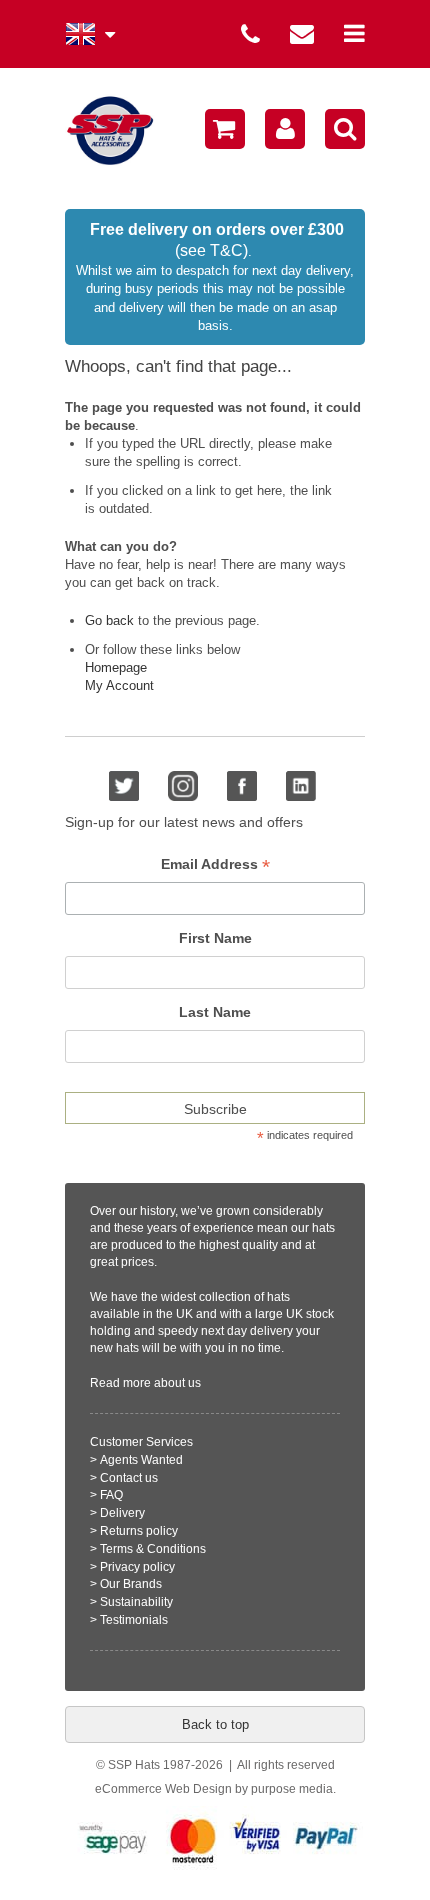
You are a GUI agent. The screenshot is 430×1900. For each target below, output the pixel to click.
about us (177, 1383)
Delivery (122, 1513)
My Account (119, 685)
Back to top (215, 1724)
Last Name (215, 1012)
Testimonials (134, 1620)
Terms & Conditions (153, 1549)
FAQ (111, 1495)
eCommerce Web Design (163, 1789)
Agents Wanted (141, 1460)
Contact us (129, 1478)
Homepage (116, 667)
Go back (109, 620)
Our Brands (131, 1584)
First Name (215, 938)
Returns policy (139, 1531)
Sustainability (136, 1602)
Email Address (215, 864)
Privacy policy (137, 1567)
